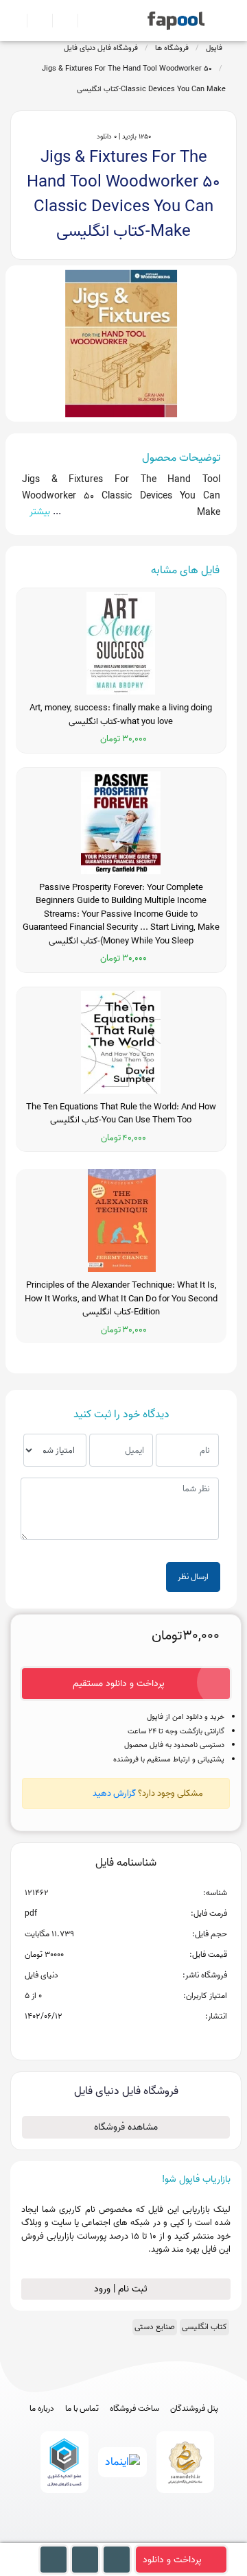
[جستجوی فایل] (85, 21)
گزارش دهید (114, 1793)
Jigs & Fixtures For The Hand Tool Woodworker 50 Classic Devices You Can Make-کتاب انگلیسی (134, 79)
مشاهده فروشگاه (126, 2127)
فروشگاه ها (172, 48)
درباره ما (42, 2409)
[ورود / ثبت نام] (34, 21)
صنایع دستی (155, 2327)
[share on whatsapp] (126, 2038)
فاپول (214, 48)
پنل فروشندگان (194, 2409)
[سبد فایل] (16, 21)
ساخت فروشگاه (134, 2409)
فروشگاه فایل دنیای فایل (101, 48)
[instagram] (124, 2537)
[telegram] (98, 2537)
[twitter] (149, 2537)
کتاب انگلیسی (204, 2327)
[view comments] (142, 2038)
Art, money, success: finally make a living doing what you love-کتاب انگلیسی (121, 715)
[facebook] (73, 2537)
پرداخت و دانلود (172, 2560)
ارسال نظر (193, 1577)
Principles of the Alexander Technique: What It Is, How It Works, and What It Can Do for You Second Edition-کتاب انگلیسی (121, 1299)
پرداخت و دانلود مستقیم (119, 1684)
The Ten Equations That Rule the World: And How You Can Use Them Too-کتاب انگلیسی (121, 1114)
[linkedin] (175, 2537)
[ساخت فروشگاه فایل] (59, 21)
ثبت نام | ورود (122, 2289)
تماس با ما (82, 2409)
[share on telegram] (108, 2038)
